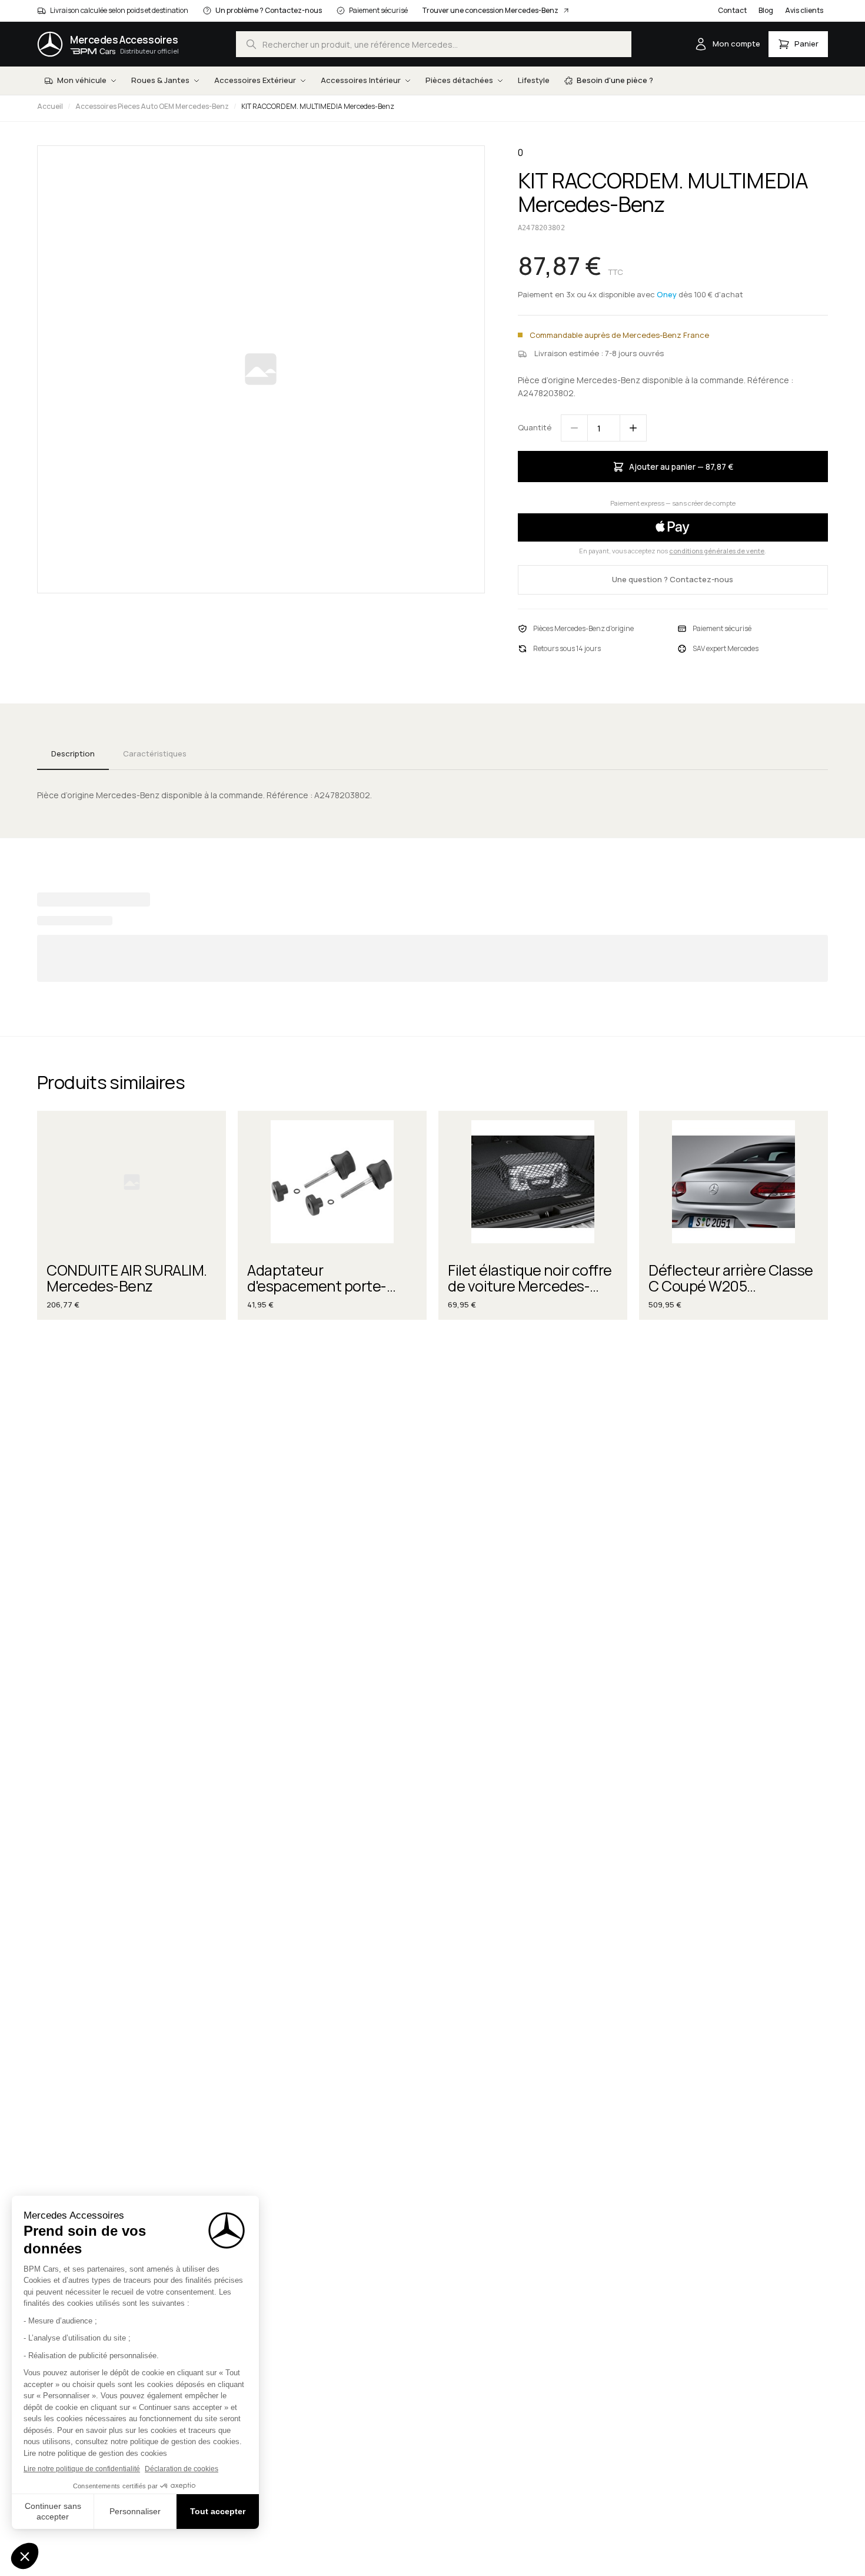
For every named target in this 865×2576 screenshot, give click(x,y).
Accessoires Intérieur (361, 80)
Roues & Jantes (160, 80)
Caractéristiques (155, 753)
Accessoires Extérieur (255, 80)
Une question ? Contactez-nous (673, 579)
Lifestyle (534, 80)
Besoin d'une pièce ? (615, 80)
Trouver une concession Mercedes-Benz (490, 10)
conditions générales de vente (717, 551)
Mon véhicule (82, 80)
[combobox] (434, 44)
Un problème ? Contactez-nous (269, 10)
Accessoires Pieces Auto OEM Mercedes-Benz (152, 106)
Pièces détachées (459, 80)
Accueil (50, 106)
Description (73, 753)
